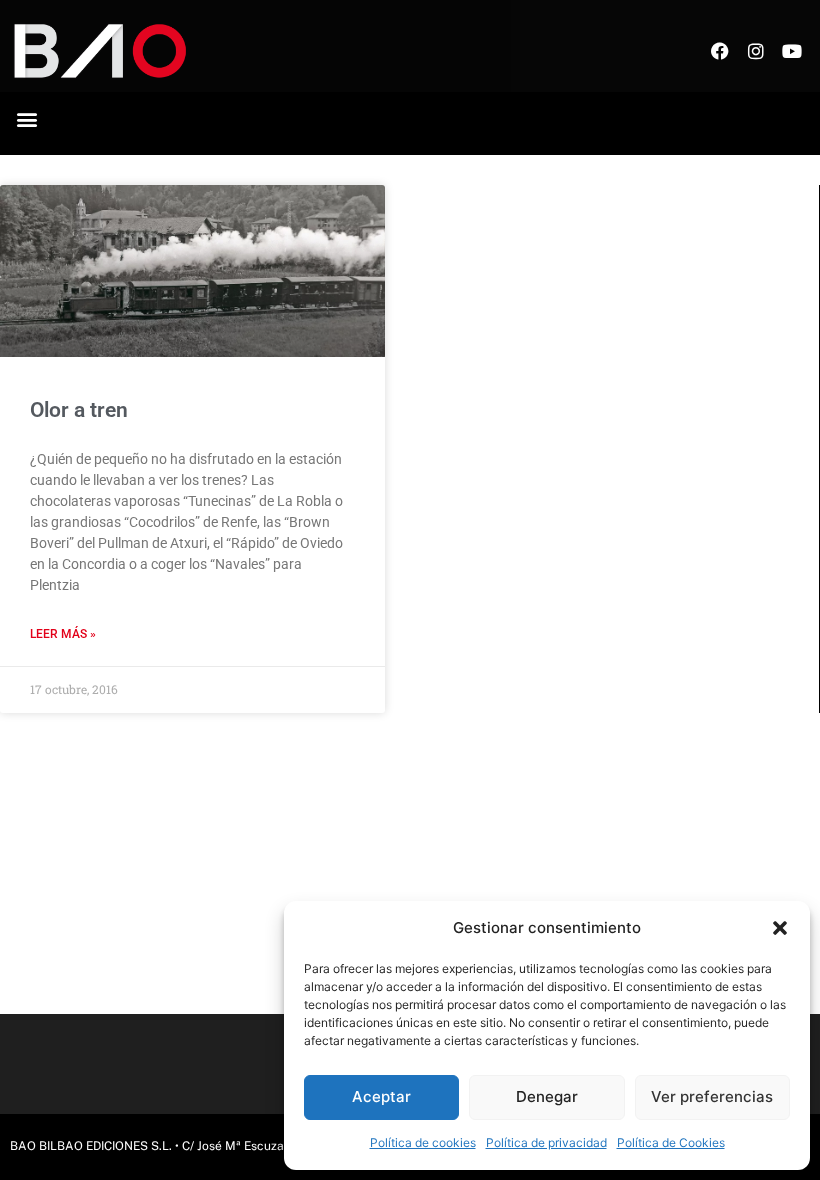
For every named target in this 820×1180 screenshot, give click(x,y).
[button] (780, 928)
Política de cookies (423, 1142)
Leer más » (63, 634)
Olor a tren (79, 410)
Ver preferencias (712, 1096)
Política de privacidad (546, 1142)
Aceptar (381, 1096)
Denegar (547, 1096)
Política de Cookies (671, 1142)
